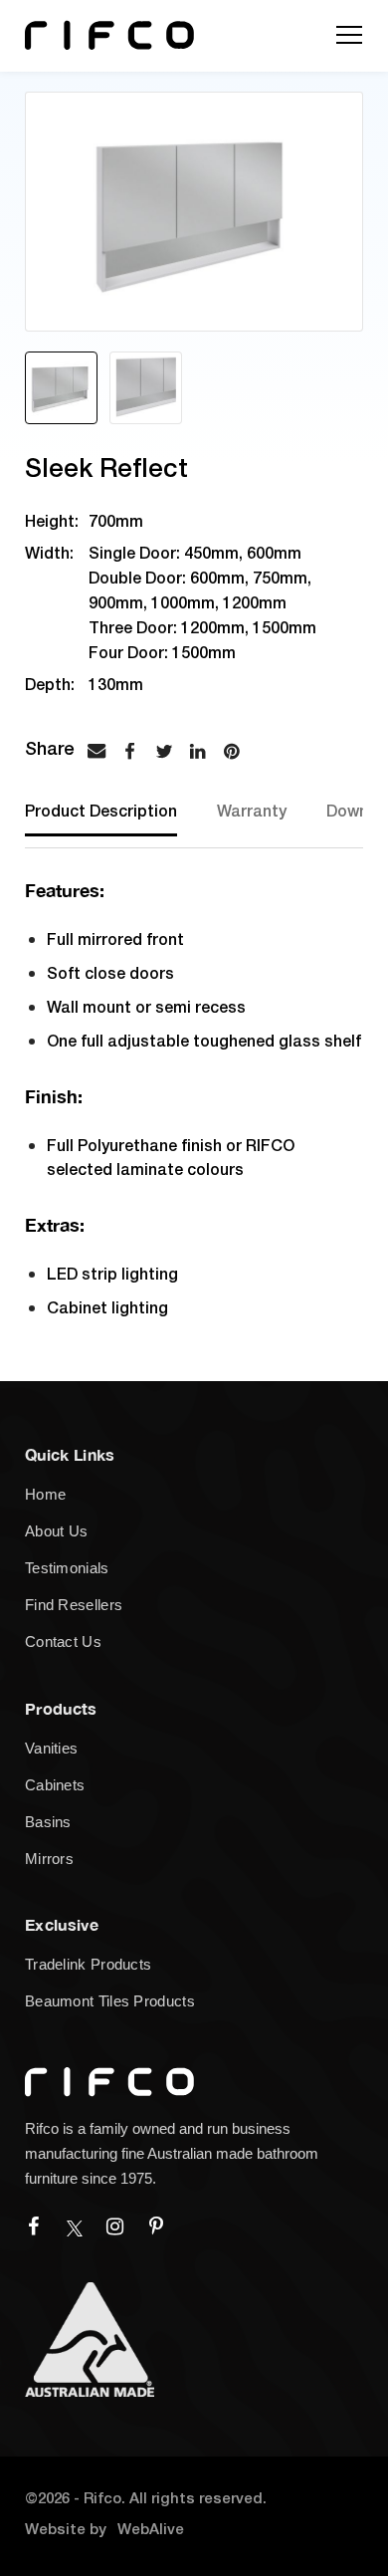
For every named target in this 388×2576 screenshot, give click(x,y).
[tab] (106, 825)
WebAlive (151, 2530)
